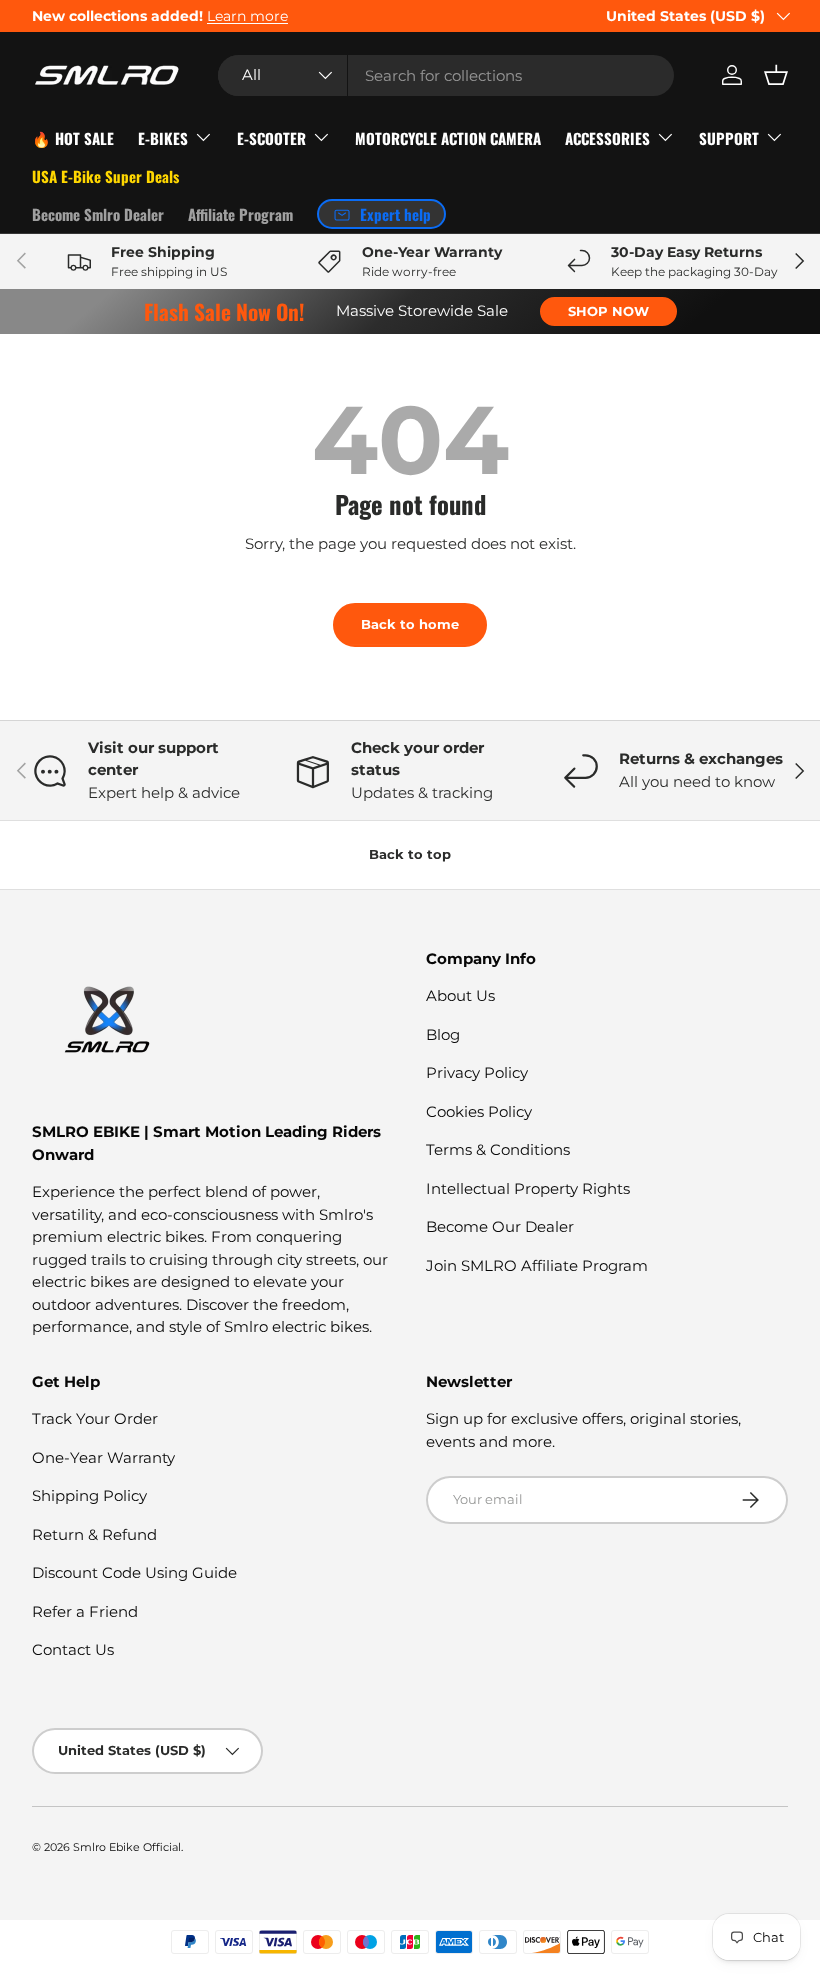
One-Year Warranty (103, 1457)
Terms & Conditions (498, 1149)
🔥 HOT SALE (73, 138)
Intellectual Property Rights (528, 1188)
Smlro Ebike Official (127, 1847)
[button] (776, 75)
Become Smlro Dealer (98, 214)
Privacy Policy (477, 1072)
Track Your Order (95, 1418)
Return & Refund (94, 1534)
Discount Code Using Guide (134, 1572)
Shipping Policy (89, 1495)
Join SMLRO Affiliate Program (537, 1265)
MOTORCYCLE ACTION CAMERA (448, 138)
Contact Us (73, 1649)
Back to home (410, 624)
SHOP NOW (608, 311)
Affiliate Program (240, 214)
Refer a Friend (85, 1611)
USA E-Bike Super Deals (105, 176)
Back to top (410, 854)
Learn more (247, 16)
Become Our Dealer (500, 1226)
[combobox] (445, 75)
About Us (460, 995)
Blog (443, 1034)
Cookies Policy (479, 1111)
